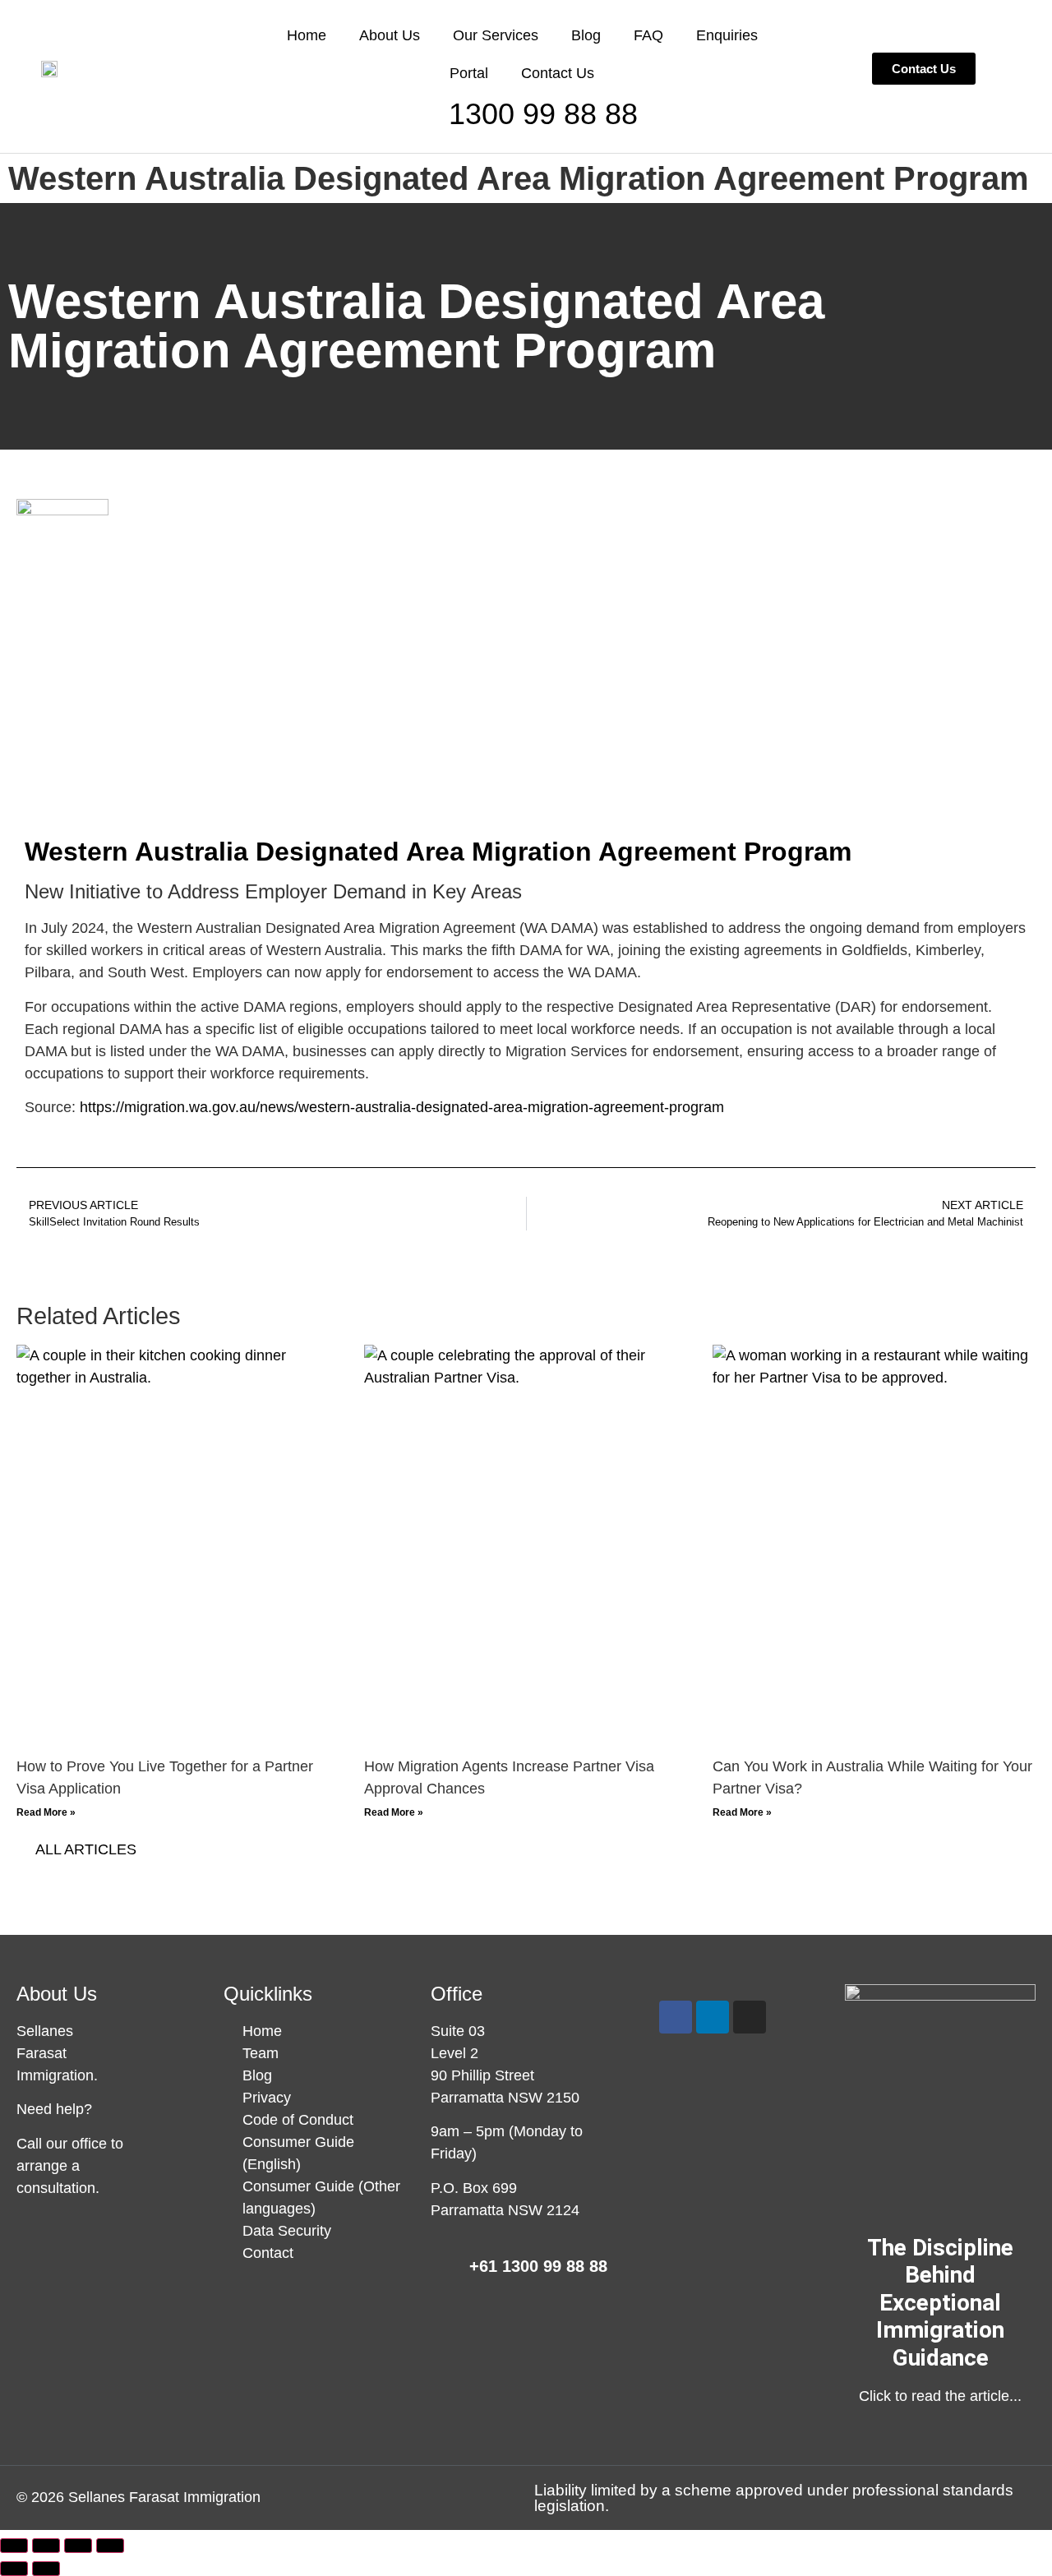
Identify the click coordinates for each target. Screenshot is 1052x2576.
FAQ (648, 35)
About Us (390, 35)
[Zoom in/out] (14, 2546)
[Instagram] (750, 2017)
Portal (469, 73)
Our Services (496, 35)
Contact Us (558, 73)
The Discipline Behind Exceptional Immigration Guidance (940, 2303)
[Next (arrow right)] (46, 2569)
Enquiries (727, 35)
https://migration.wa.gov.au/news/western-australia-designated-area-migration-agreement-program (402, 1107)
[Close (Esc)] (110, 2546)
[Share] (78, 2546)
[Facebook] (676, 2017)
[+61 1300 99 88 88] (443, 2269)
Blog (586, 35)
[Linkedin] (713, 2017)
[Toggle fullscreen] (46, 2546)
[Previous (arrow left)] (14, 2569)
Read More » (46, 1812)
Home (307, 35)
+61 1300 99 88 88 (538, 2266)
